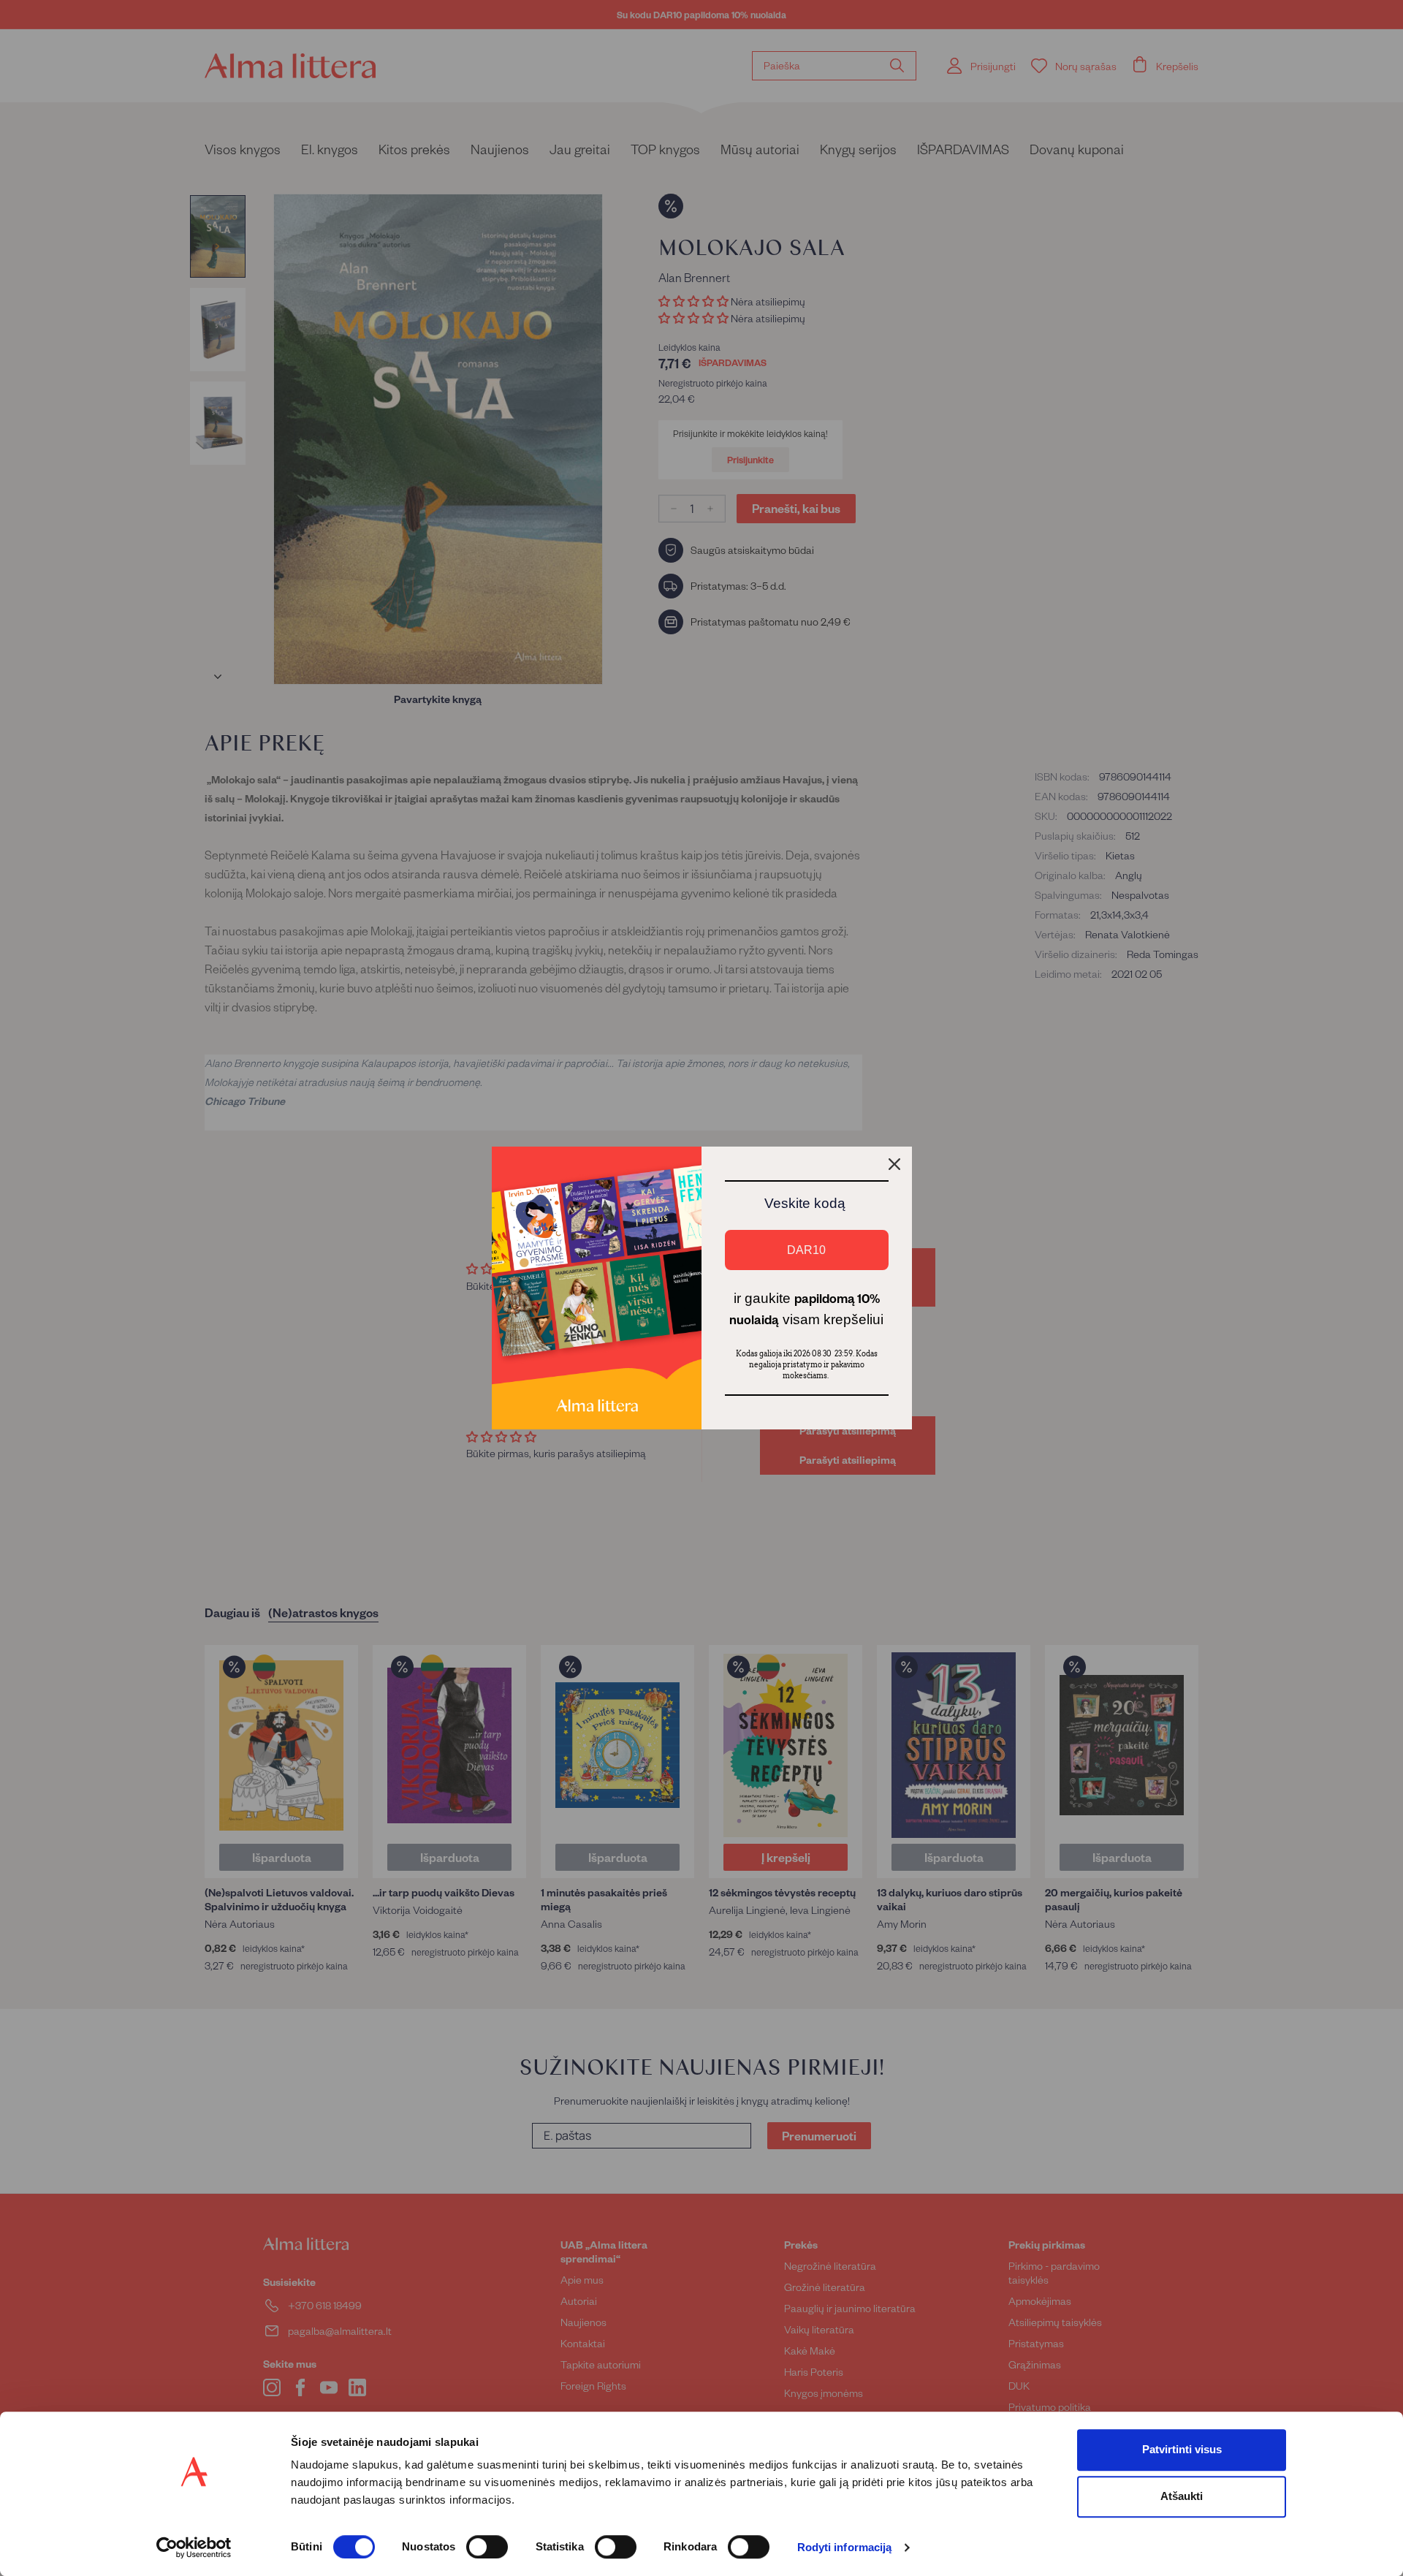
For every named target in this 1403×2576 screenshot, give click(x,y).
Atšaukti (1182, 2496)
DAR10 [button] (806, 1250)
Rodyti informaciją (845, 2548)
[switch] (487, 2547)
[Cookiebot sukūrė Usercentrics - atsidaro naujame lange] (194, 2547)
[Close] (894, 1164)
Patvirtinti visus (1182, 2449)
